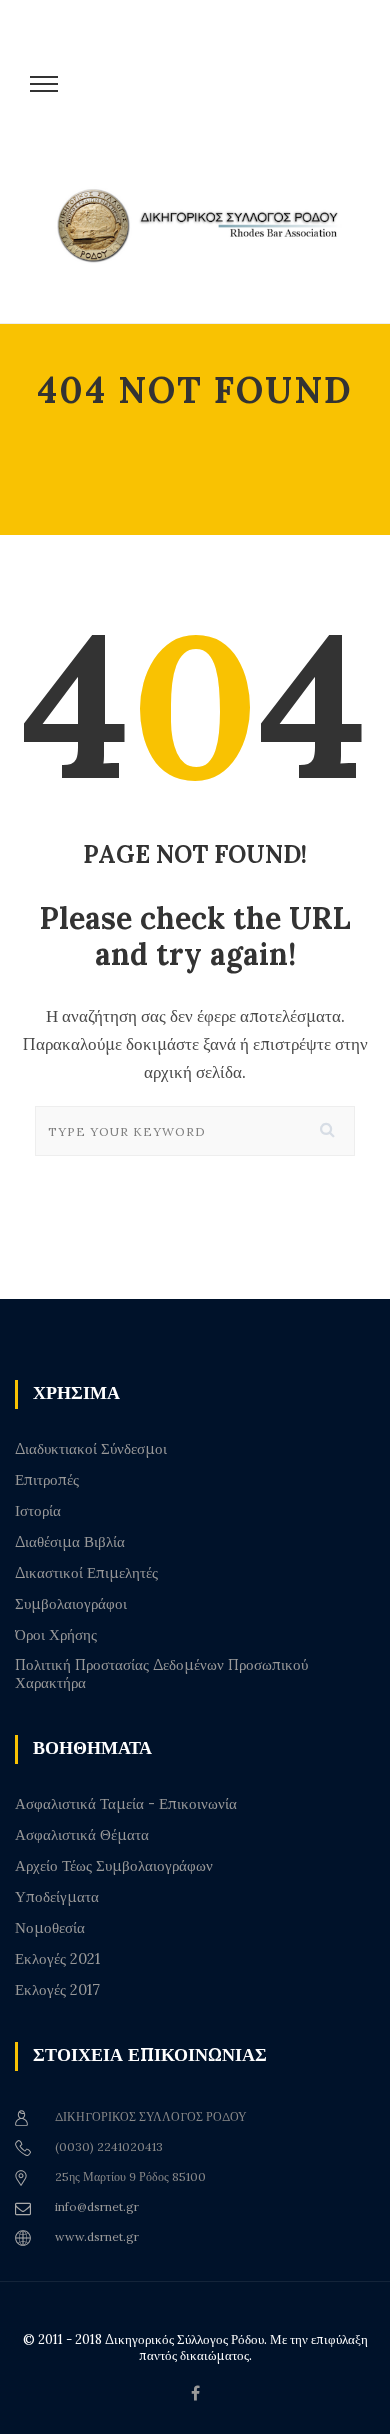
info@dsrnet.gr (97, 2206)
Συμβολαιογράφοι (71, 1604)
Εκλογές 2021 (57, 1959)
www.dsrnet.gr (97, 2236)
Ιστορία (38, 1511)
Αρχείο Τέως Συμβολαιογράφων (114, 1866)
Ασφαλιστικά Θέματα (82, 1835)
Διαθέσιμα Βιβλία (70, 1542)
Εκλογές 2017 (57, 1990)
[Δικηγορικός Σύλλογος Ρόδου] (205, 242)
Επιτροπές (47, 1480)
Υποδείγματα (57, 1897)
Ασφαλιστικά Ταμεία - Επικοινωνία (126, 1804)
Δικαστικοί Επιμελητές (86, 1573)
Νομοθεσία (50, 1928)
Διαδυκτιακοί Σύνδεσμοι (91, 1449)
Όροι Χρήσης (56, 1635)
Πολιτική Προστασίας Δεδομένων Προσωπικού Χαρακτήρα (161, 1674)
